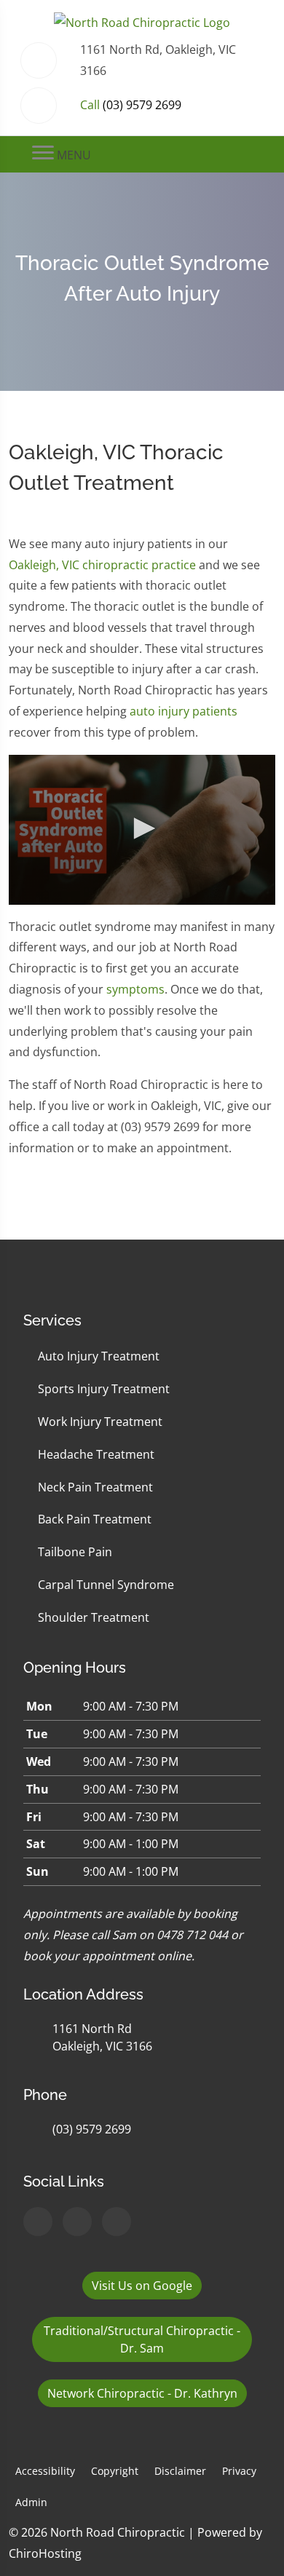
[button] (142, 828)
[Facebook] (77, 2222)
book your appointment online (107, 1956)
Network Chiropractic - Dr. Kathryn (142, 2393)
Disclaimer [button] (180, 2471)
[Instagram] (117, 2222)
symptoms (135, 989)
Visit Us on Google (142, 2286)
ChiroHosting (45, 2553)
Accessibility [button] (45, 2471)
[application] (142, 830)
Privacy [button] (239, 2471)
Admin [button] (31, 2502)
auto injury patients (184, 711)
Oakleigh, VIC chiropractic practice (102, 565)
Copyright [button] (115, 2471)
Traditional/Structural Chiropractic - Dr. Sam (142, 2339)
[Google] (38, 2222)
